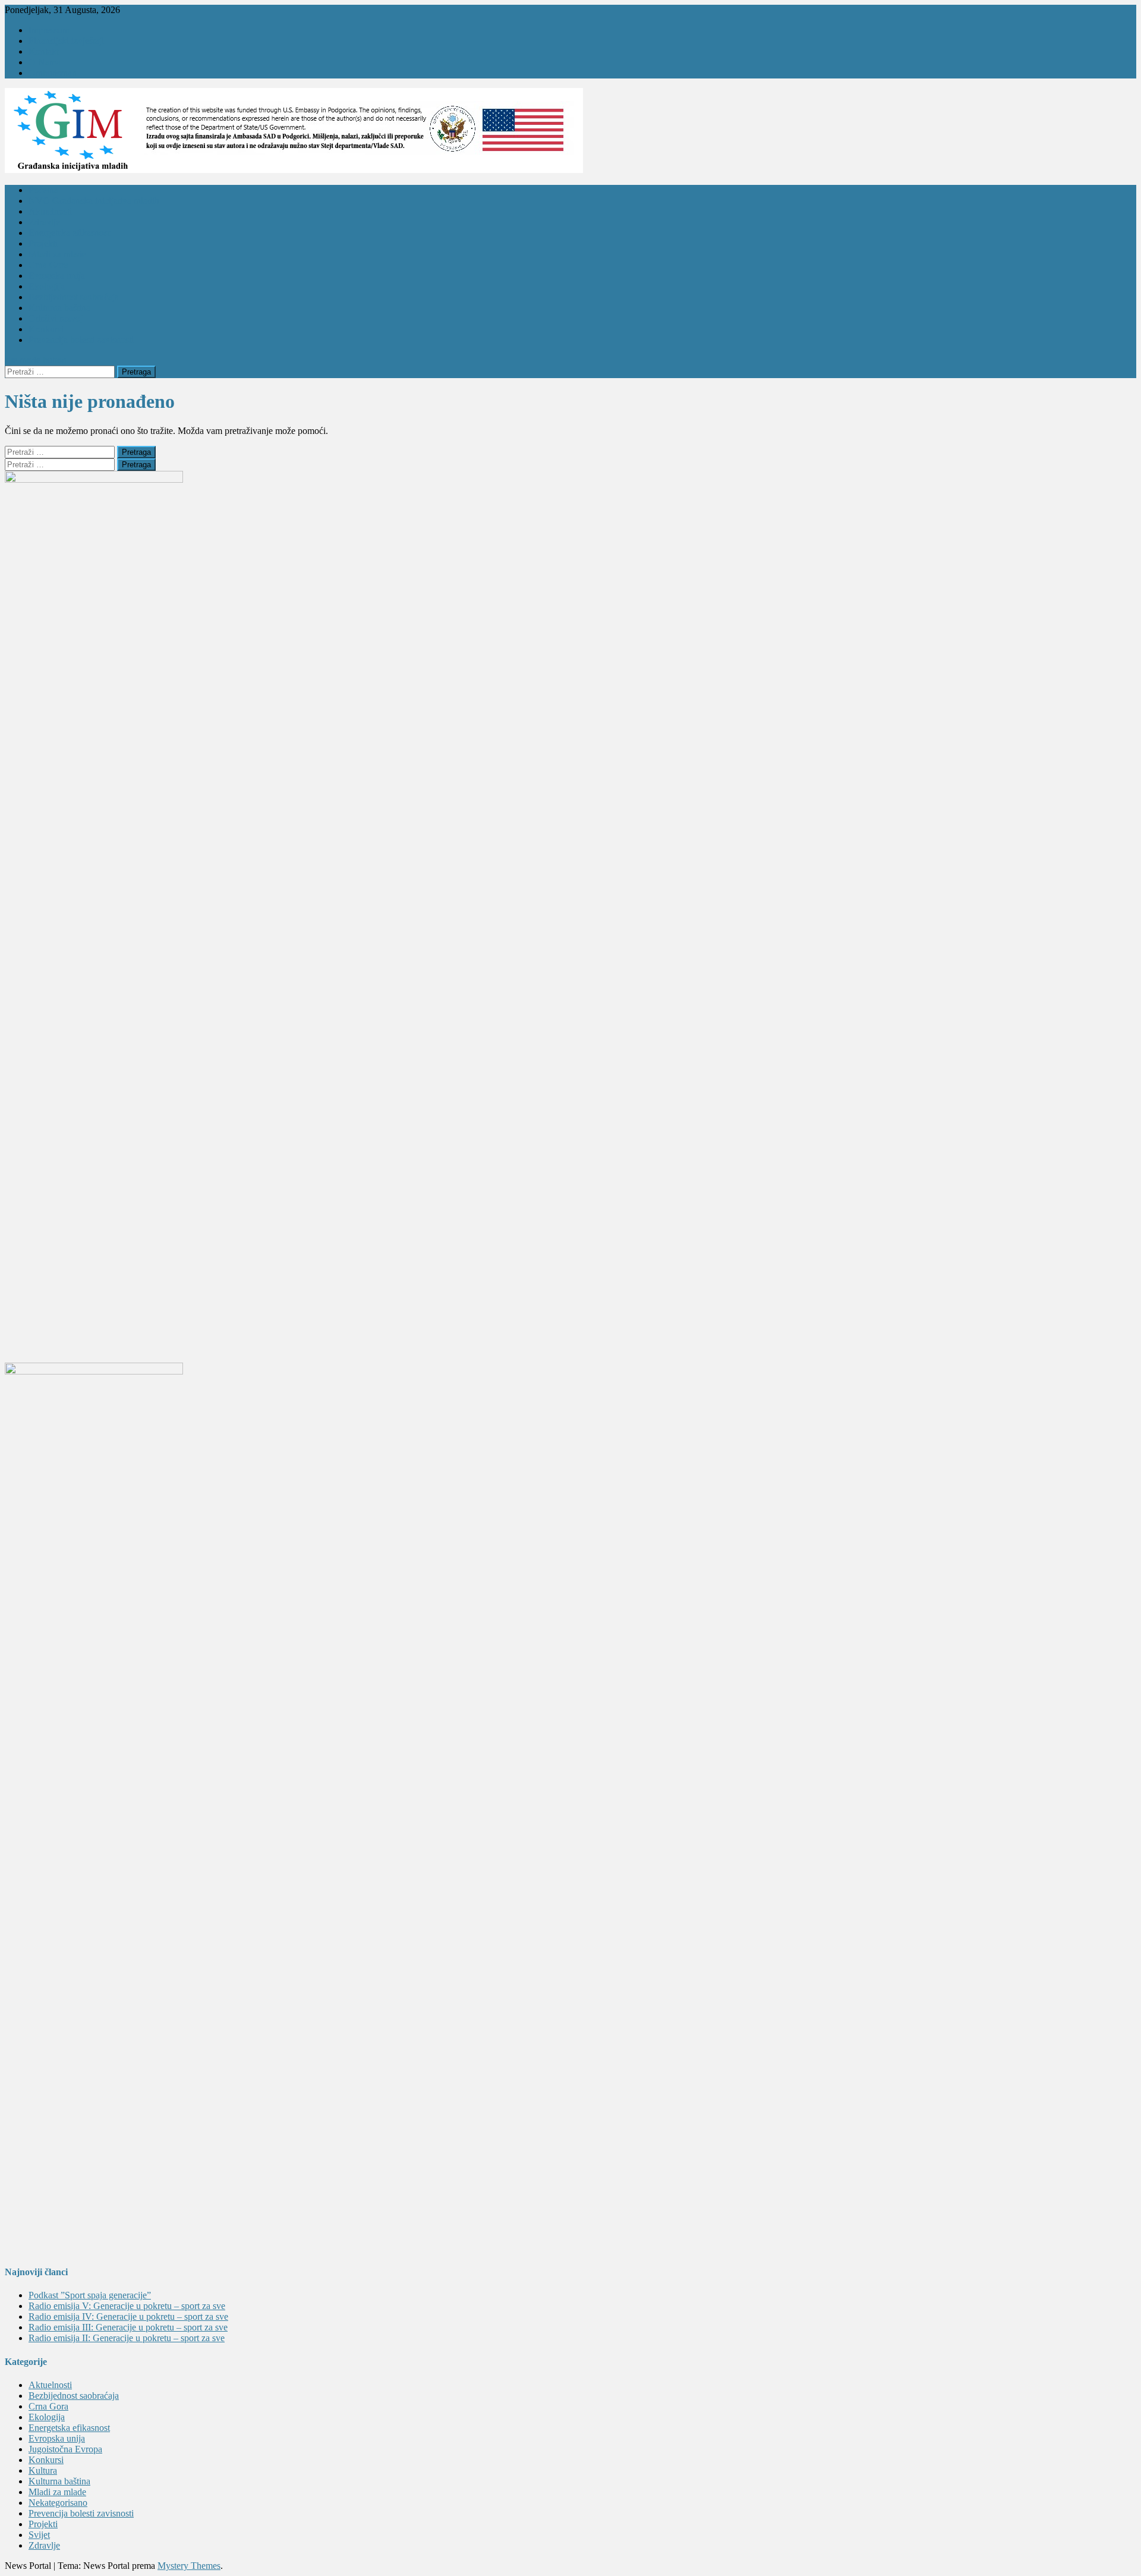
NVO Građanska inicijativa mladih (94, 201)
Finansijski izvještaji (66, 41)
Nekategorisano (58, 2503)
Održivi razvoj (56, 318)
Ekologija (47, 286)
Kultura (43, 2470)
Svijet (39, 2535)
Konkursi (46, 329)
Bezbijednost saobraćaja (74, 297)
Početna (43, 190)
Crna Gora (48, 265)
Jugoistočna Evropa (65, 2449)
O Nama (45, 62)
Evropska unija (57, 276)
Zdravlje (44, 222)
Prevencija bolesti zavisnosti (81, 340)
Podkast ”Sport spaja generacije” (90, 2295)
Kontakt (44, 51)
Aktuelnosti (50, 211)
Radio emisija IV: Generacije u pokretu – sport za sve (128, 2316)
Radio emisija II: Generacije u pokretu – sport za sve (127, 2338)
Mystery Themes (189, 2566)
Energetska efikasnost (69, 233)
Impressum (49, 30)
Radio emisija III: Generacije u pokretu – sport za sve (128, 2327)
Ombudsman (53, 73)
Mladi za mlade (57, 254)
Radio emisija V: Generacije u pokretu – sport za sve (127, 2306)
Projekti (43, 243)
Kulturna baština (59, 308)
